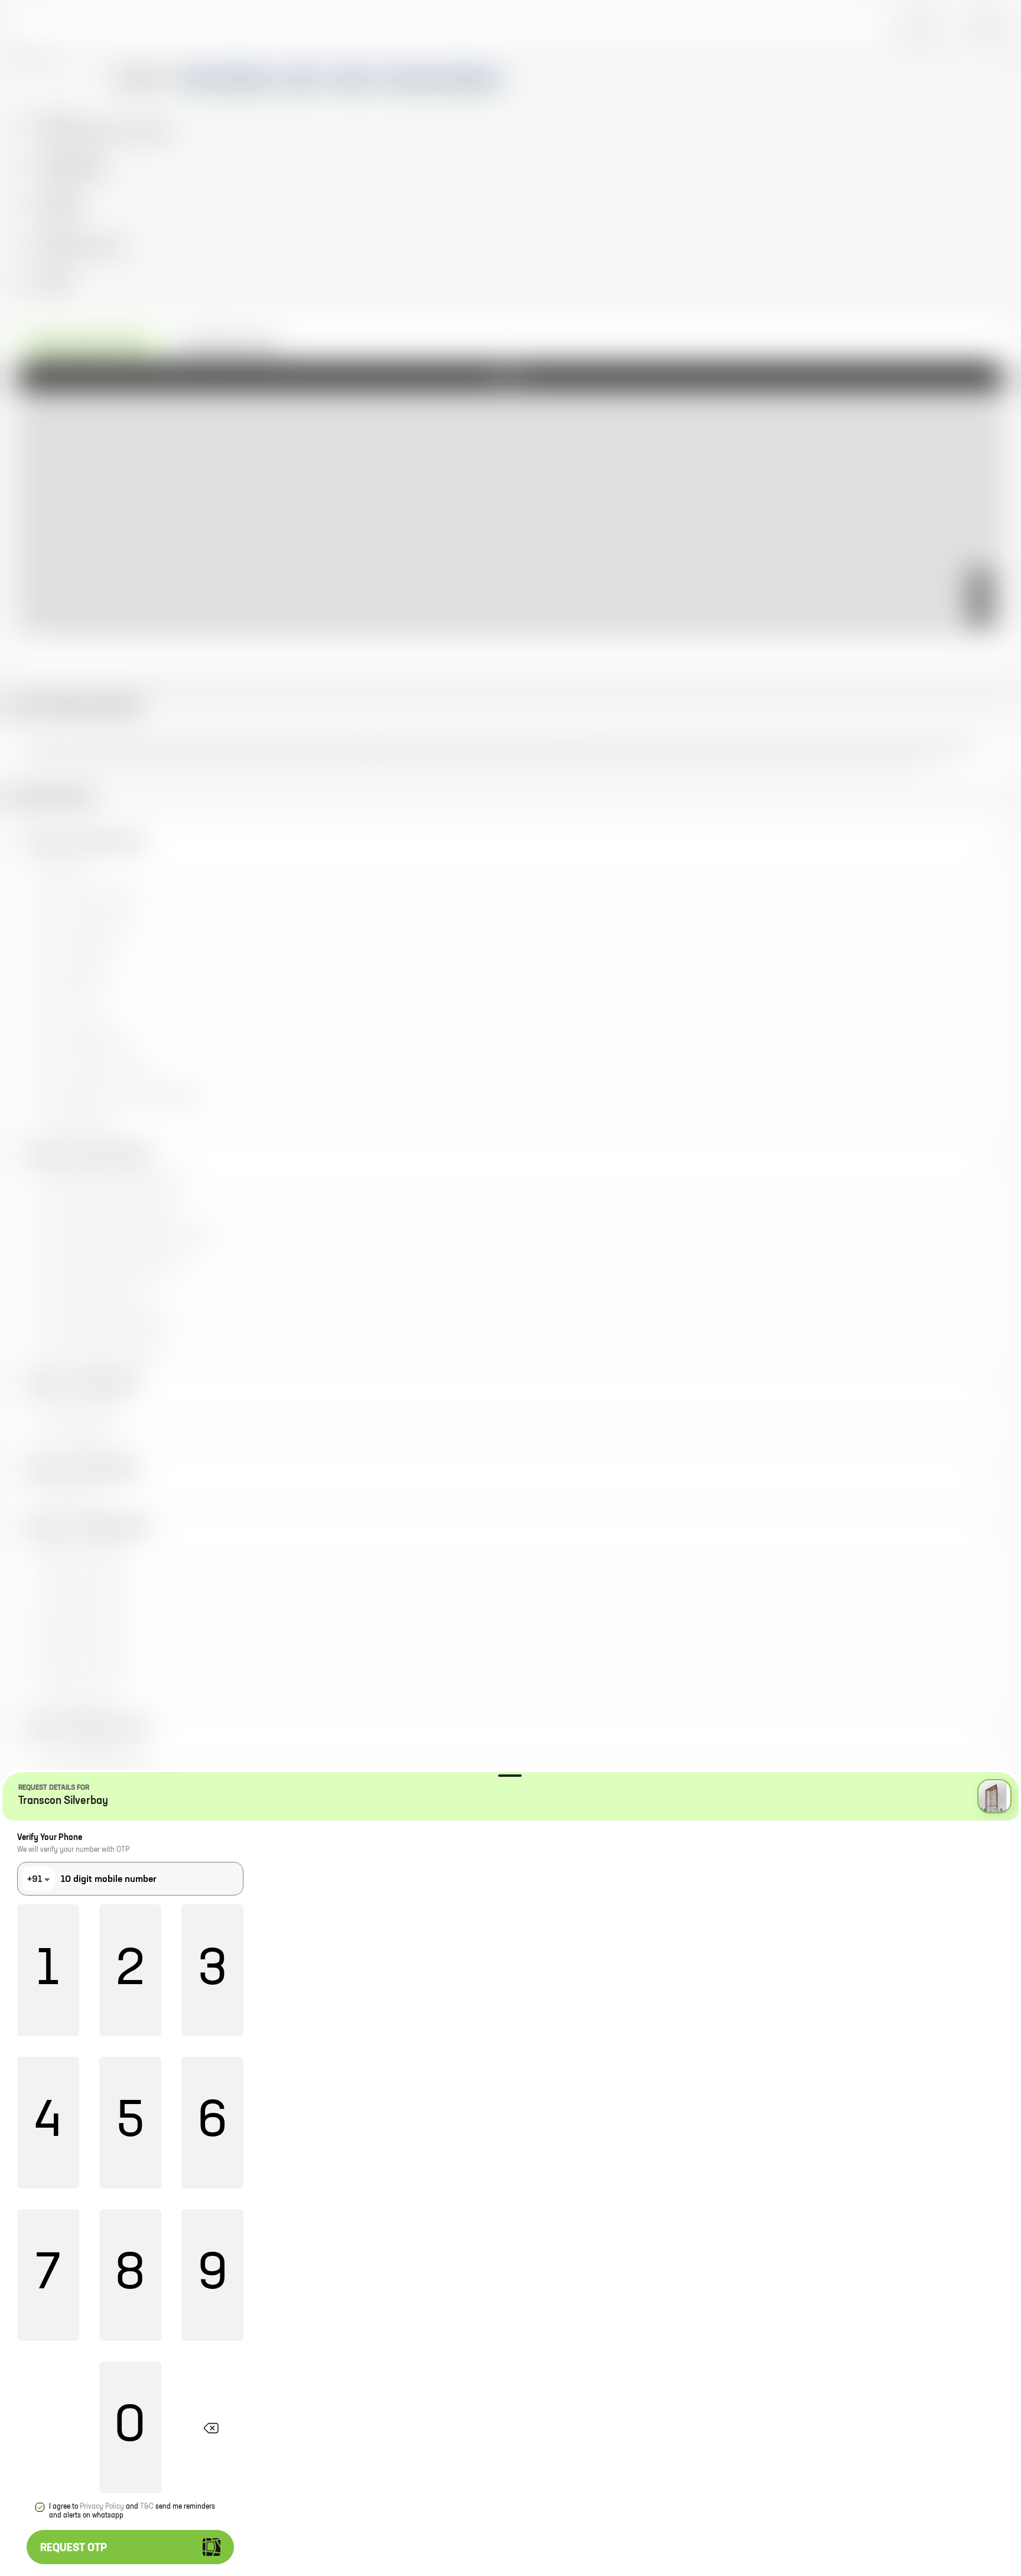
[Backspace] (212, 2427)
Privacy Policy (102, 2507)
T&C (147, 2507)
